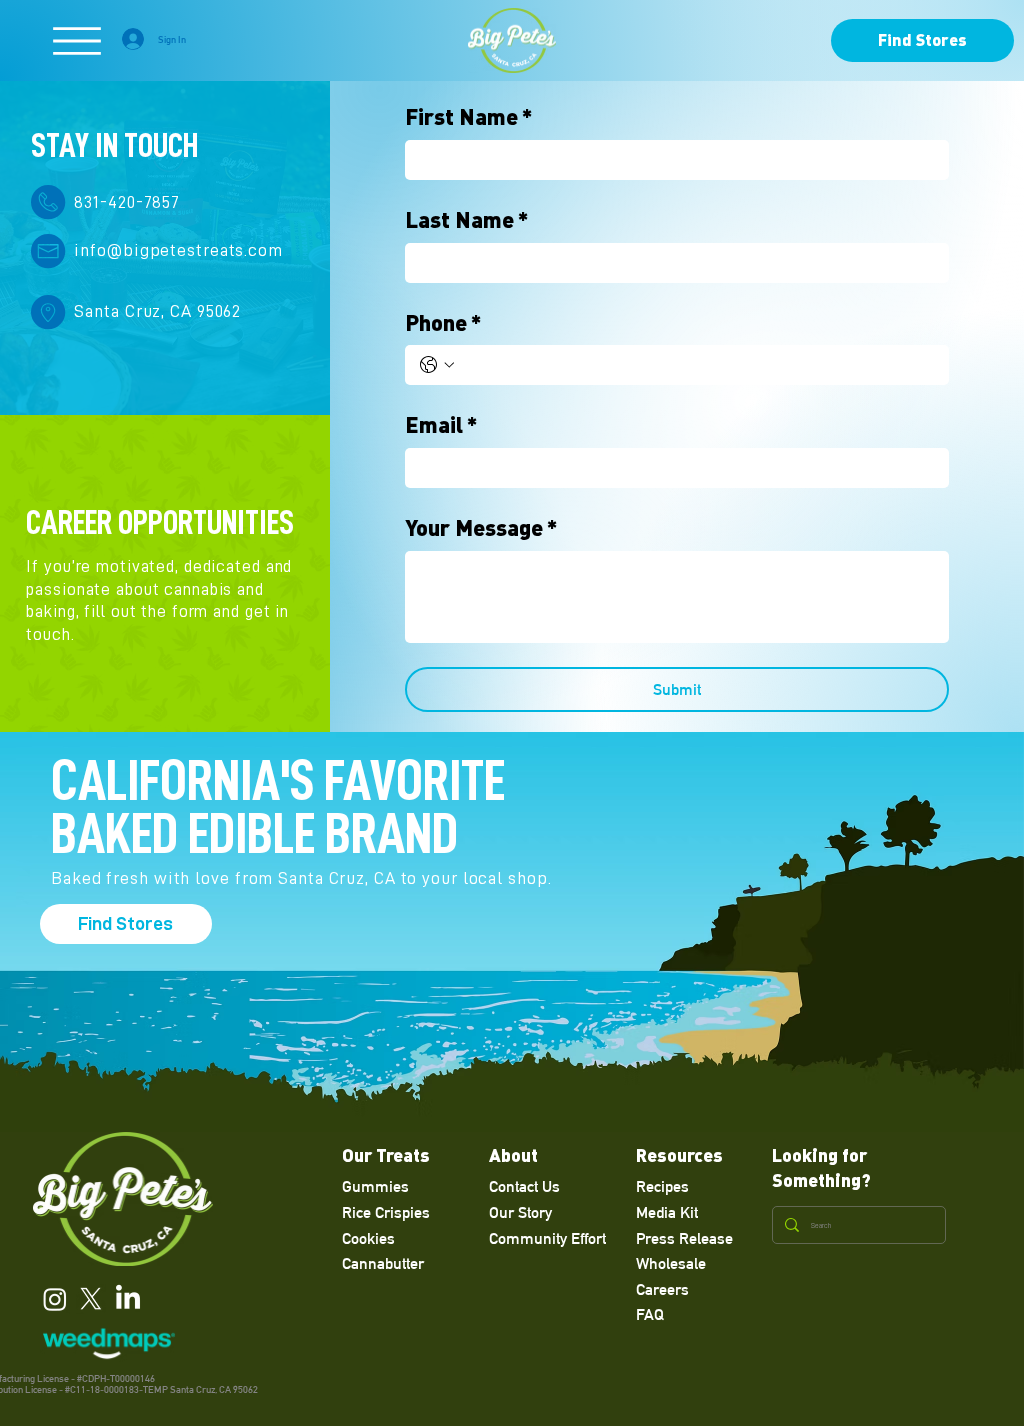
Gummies (375, 1186)
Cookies (368, 1238)
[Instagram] (55, 1299)
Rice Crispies (386, 1212)
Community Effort (547, 1238)
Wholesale (671, 1263)
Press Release (684, 1238)
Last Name (467, 218)
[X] (91, 1299)
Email (441, 423)
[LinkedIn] (128, 1299)
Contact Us (524, 1186)
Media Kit (667, 1212)
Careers (662, 1289)
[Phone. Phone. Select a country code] (437, 365)
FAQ (650, 1314)
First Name (469, 115)
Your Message (481, 526)
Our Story (520, 1212)
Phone (443, 321)
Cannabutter (383, 1263)
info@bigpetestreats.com (178, 250)
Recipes (662, 1186)
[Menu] (77, 41)
